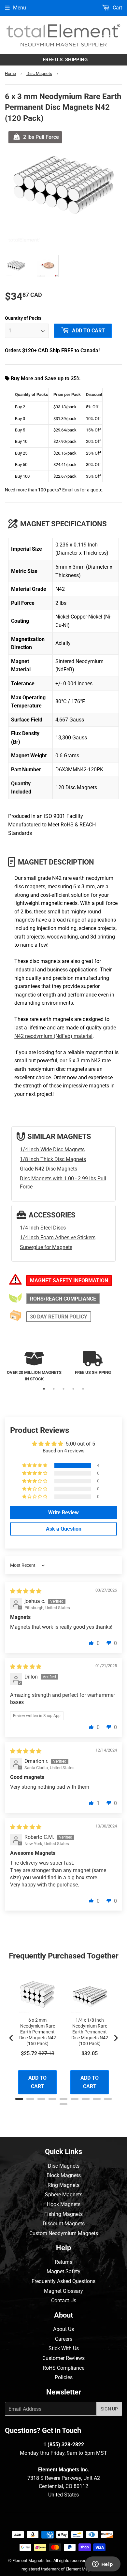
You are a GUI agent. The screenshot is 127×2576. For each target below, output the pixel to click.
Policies (64, 2377)
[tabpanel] (34, 1367)
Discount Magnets (64, 2224)
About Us (63, 2329)
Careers (64, 2339)
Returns (63, 2262)
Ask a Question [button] (64, 1529)
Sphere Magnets (64, 2195)
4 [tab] (73, 1389)
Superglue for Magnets (46, 1247)
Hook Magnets (64, 2204)
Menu (20, 8)
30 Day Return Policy (59, 1317)
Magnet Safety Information (69, 1281)
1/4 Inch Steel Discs (43, 1228)
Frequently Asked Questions (63, 2281)
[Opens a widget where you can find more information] (103, 2565)
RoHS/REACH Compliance (63, 1299)
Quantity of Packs (23, 318)
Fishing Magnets (63, 2214)
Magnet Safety (63, 2271)
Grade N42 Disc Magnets (49, 1169)
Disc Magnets (39, 73)
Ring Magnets (63, 2185)
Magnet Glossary (63, 2291)
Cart (117, 8)
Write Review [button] (63, 1513)
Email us (71, 490)
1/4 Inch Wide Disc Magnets (52, 1150)
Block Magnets (64, 2175)
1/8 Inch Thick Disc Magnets (53, 1159)
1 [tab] (44, 1389)
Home (10, 73)
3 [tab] (63, 1389)
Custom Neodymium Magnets (64, 2233)
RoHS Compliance (63, 2368)
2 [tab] (54, 1389)
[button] (35, 1465)
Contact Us (64, 2300)
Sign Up (109, 2409)
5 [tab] (83, 1389)
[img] (26, 1591)
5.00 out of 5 (80, 1444)
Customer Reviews (63, 2358)
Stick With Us (64, 2348)
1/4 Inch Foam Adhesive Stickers (58, 1237)
